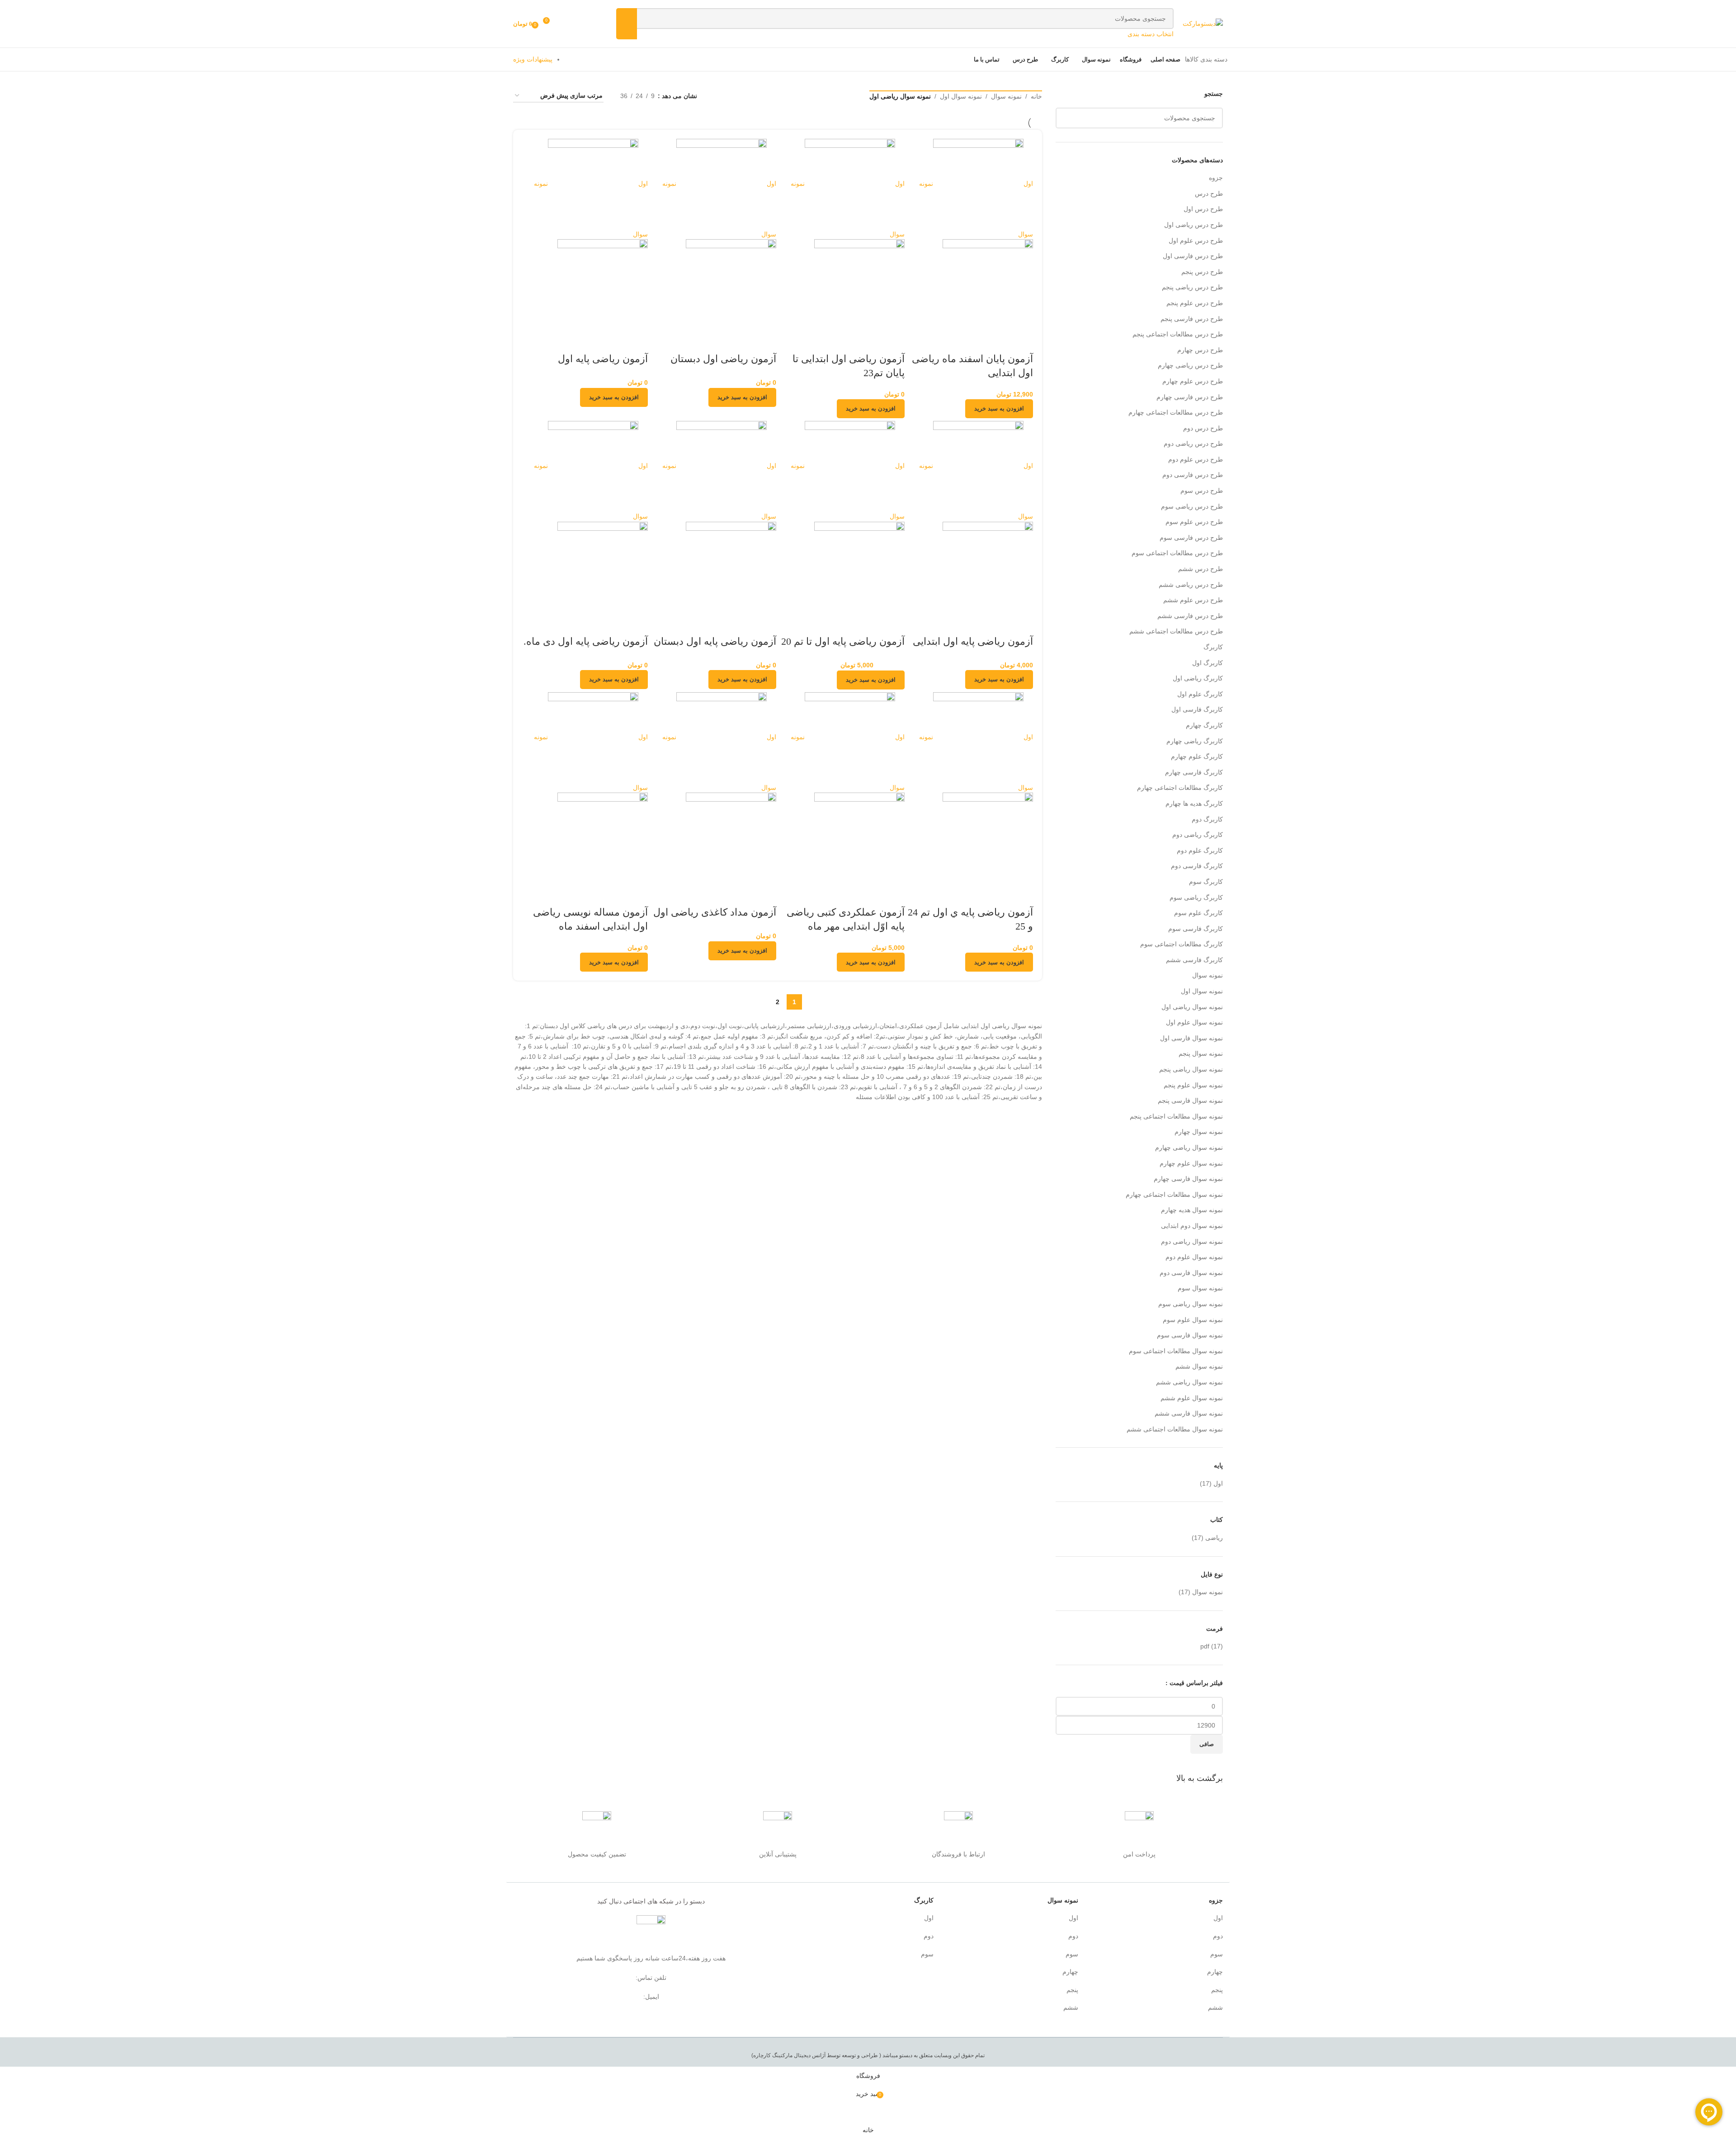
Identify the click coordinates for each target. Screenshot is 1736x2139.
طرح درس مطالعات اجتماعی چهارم (1176, 412)
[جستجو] (627, 24)
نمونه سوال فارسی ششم (1189, 1413)
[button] (999, 409)
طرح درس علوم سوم (1194, 522)
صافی (1207, 1744)
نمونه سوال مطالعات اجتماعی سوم (1176, 1351)
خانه (1036, 96)
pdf (1205, 1646)
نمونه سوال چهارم (1199, 1132)
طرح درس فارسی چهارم (1190, 397)
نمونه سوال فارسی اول (1191, 1038)
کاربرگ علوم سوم (1198, 913)
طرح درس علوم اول (1196, 241)
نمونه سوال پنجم (1201, 1053)
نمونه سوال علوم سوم (1193, 1320)
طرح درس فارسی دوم (1193, 475)
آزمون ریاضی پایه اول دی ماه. (586, 641)
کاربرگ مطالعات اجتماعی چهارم (1180, 788)
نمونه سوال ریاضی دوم (1192, 1242)
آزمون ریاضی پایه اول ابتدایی (973, 641)
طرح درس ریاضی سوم (1192, 506)
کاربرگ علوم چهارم (1197, 756)
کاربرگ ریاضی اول (1198, 678)
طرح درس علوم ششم (1193, 600)
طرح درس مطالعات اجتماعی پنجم (1178, 334)
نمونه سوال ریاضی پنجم (1191, 1069)
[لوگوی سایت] (1203, 23)
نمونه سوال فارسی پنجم (1190, 1100)
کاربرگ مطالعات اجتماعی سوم (1182, 944)
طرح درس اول (1203, 209)
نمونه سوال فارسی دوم (1191, 1273)
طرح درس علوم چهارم (1193, 381)
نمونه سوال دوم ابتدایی (1192, 1226)
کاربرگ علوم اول (1200, 694)
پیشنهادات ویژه (533, 59)
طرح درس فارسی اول (1193, 256)
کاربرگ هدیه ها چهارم (1194, 803)
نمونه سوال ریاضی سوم (1191, 1304)
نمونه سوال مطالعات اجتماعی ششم (1175, 1429)
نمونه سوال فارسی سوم (1190, 1335)
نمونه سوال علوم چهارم (1191, 1163)
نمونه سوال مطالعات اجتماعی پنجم (1176, 1116)
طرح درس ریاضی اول (1193, 225)
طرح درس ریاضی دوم (1193, 444)
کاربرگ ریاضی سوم (1196, 897)
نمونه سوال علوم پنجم (1193, 1085)
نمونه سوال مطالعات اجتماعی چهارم (1174, 1195)
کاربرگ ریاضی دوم (1198, 835)
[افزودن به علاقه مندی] (997, 341)
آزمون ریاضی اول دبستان (723, 359)
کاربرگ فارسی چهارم (1194, 772)
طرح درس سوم (1202, 491)
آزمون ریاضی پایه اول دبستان (715, 641)
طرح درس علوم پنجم (1195, 303)
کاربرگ (1213, 647)
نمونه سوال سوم (1200, 1288)
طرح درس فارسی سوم (1191, 538)
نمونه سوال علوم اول (1194, 1022)
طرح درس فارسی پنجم (1192, 319)
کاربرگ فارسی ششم (1194, 960)
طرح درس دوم (1203, 428)
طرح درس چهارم (1200, 350)
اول (1218, 1483)
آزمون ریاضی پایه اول (603, 359)
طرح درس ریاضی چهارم (1190, 365)
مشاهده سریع (1022, 341)
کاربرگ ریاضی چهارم (1195, 741)
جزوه (1216, 178)
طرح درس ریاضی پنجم (1192, 287)
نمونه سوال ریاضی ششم (1189, 1382)
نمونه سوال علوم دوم (1194, 1257)
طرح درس (1209, 194)
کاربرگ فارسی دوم (1197, 866)
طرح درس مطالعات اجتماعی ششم (1176, 631)
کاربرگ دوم (1207, 819)
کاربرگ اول (1208, 663)
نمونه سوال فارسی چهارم (1188, 1179)
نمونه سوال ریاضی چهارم (1189, 1147)
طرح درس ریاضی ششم (1191, 585)
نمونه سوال (1208, 975)
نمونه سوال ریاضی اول (1192, 1007)
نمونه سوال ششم (1199, 1366)
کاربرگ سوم (1206, 882)
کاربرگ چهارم (1204, 725)
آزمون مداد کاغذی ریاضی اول (715, 912)
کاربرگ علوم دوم (1200, 850)
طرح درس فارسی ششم (1190, 616)
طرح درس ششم (1201, 569)
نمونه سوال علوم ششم (1192, 1398)
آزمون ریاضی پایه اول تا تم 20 (843, 641)
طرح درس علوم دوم (1196, 459)
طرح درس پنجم (1202, 272)
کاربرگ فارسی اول (1197, 709)
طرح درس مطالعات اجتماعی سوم (1177, 553)
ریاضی (1214, 1538)
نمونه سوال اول (1202, 991)
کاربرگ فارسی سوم (1196, 929)
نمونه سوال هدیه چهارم (1192, 1210)
